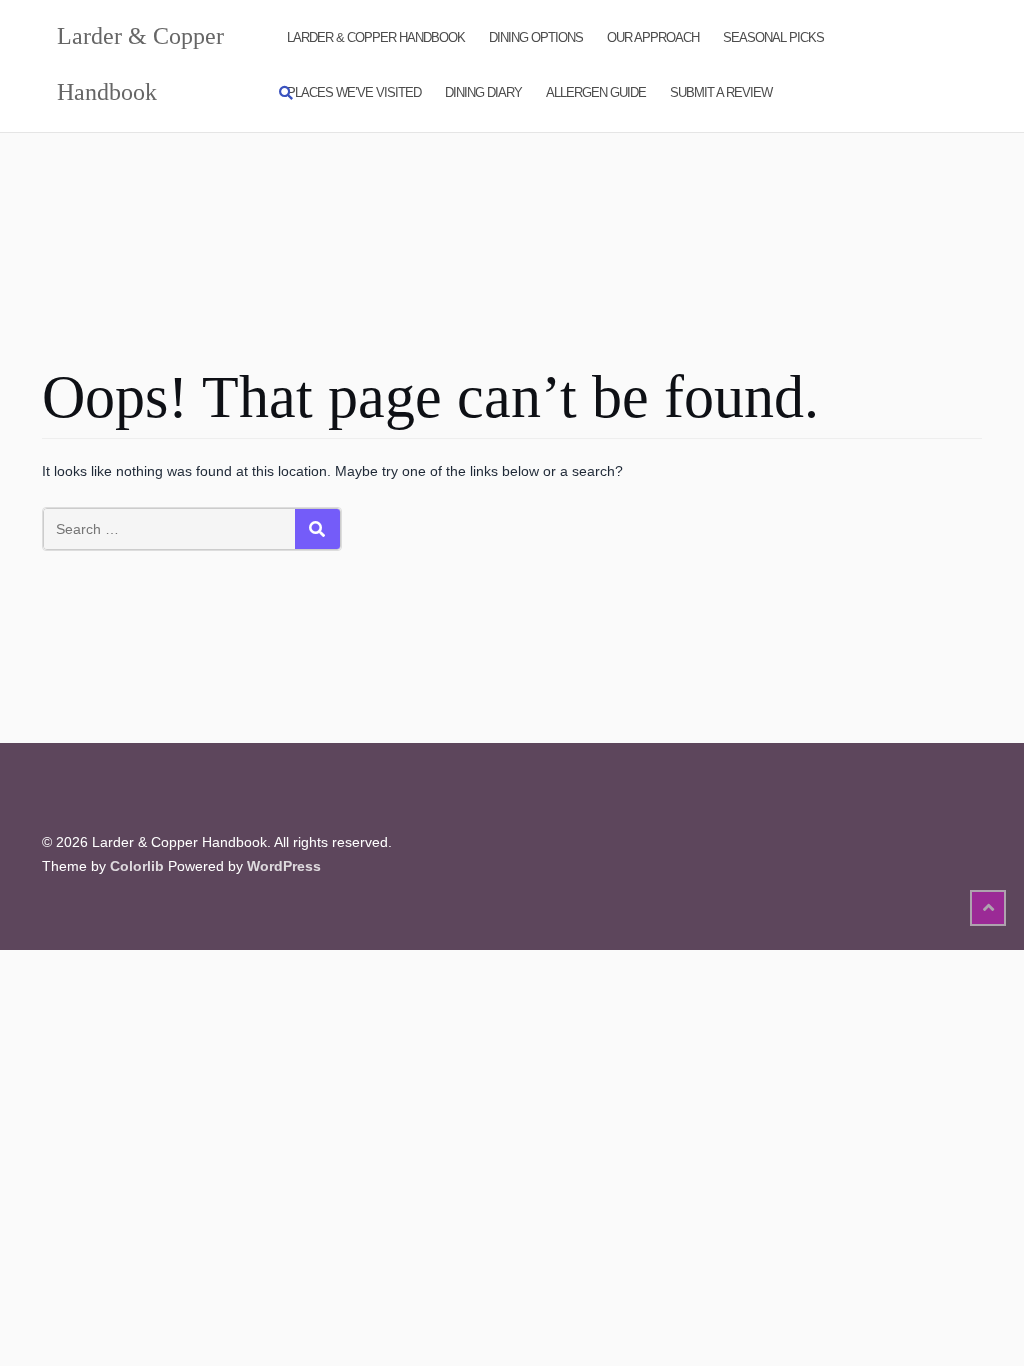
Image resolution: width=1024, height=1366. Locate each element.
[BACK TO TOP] (988, 908)
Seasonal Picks (773, 37)
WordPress (284, 866)
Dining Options (536, 37)
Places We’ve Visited (354, 92)
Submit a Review (721, 92)
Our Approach (653, 37)
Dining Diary (483, 92)
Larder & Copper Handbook (376, 37)
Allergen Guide (596, 92)
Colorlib (137, 866)
